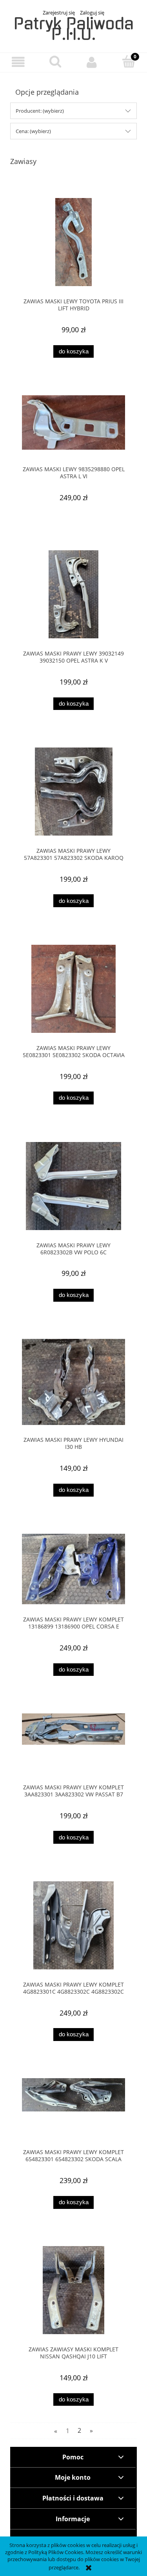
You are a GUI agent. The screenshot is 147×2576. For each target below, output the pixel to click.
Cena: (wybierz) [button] (33, 131)
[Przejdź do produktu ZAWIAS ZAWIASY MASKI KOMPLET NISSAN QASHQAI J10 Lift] (73, 2290)
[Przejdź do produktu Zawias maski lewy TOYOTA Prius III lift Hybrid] (73, 242)
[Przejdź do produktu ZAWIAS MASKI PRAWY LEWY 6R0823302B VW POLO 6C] (73, 1186)
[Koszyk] (129, 61)
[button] (18, 62)
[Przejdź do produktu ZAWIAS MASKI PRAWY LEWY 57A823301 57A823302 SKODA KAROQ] (73, 792)
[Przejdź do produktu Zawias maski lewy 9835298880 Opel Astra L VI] (73, 425)
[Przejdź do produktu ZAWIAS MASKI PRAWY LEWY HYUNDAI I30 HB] (73, 1382)
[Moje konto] (92, 62)
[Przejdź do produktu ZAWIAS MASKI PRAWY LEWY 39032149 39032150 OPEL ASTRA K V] (73, 594)
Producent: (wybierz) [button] (40, 111)
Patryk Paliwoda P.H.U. (74, 29)
